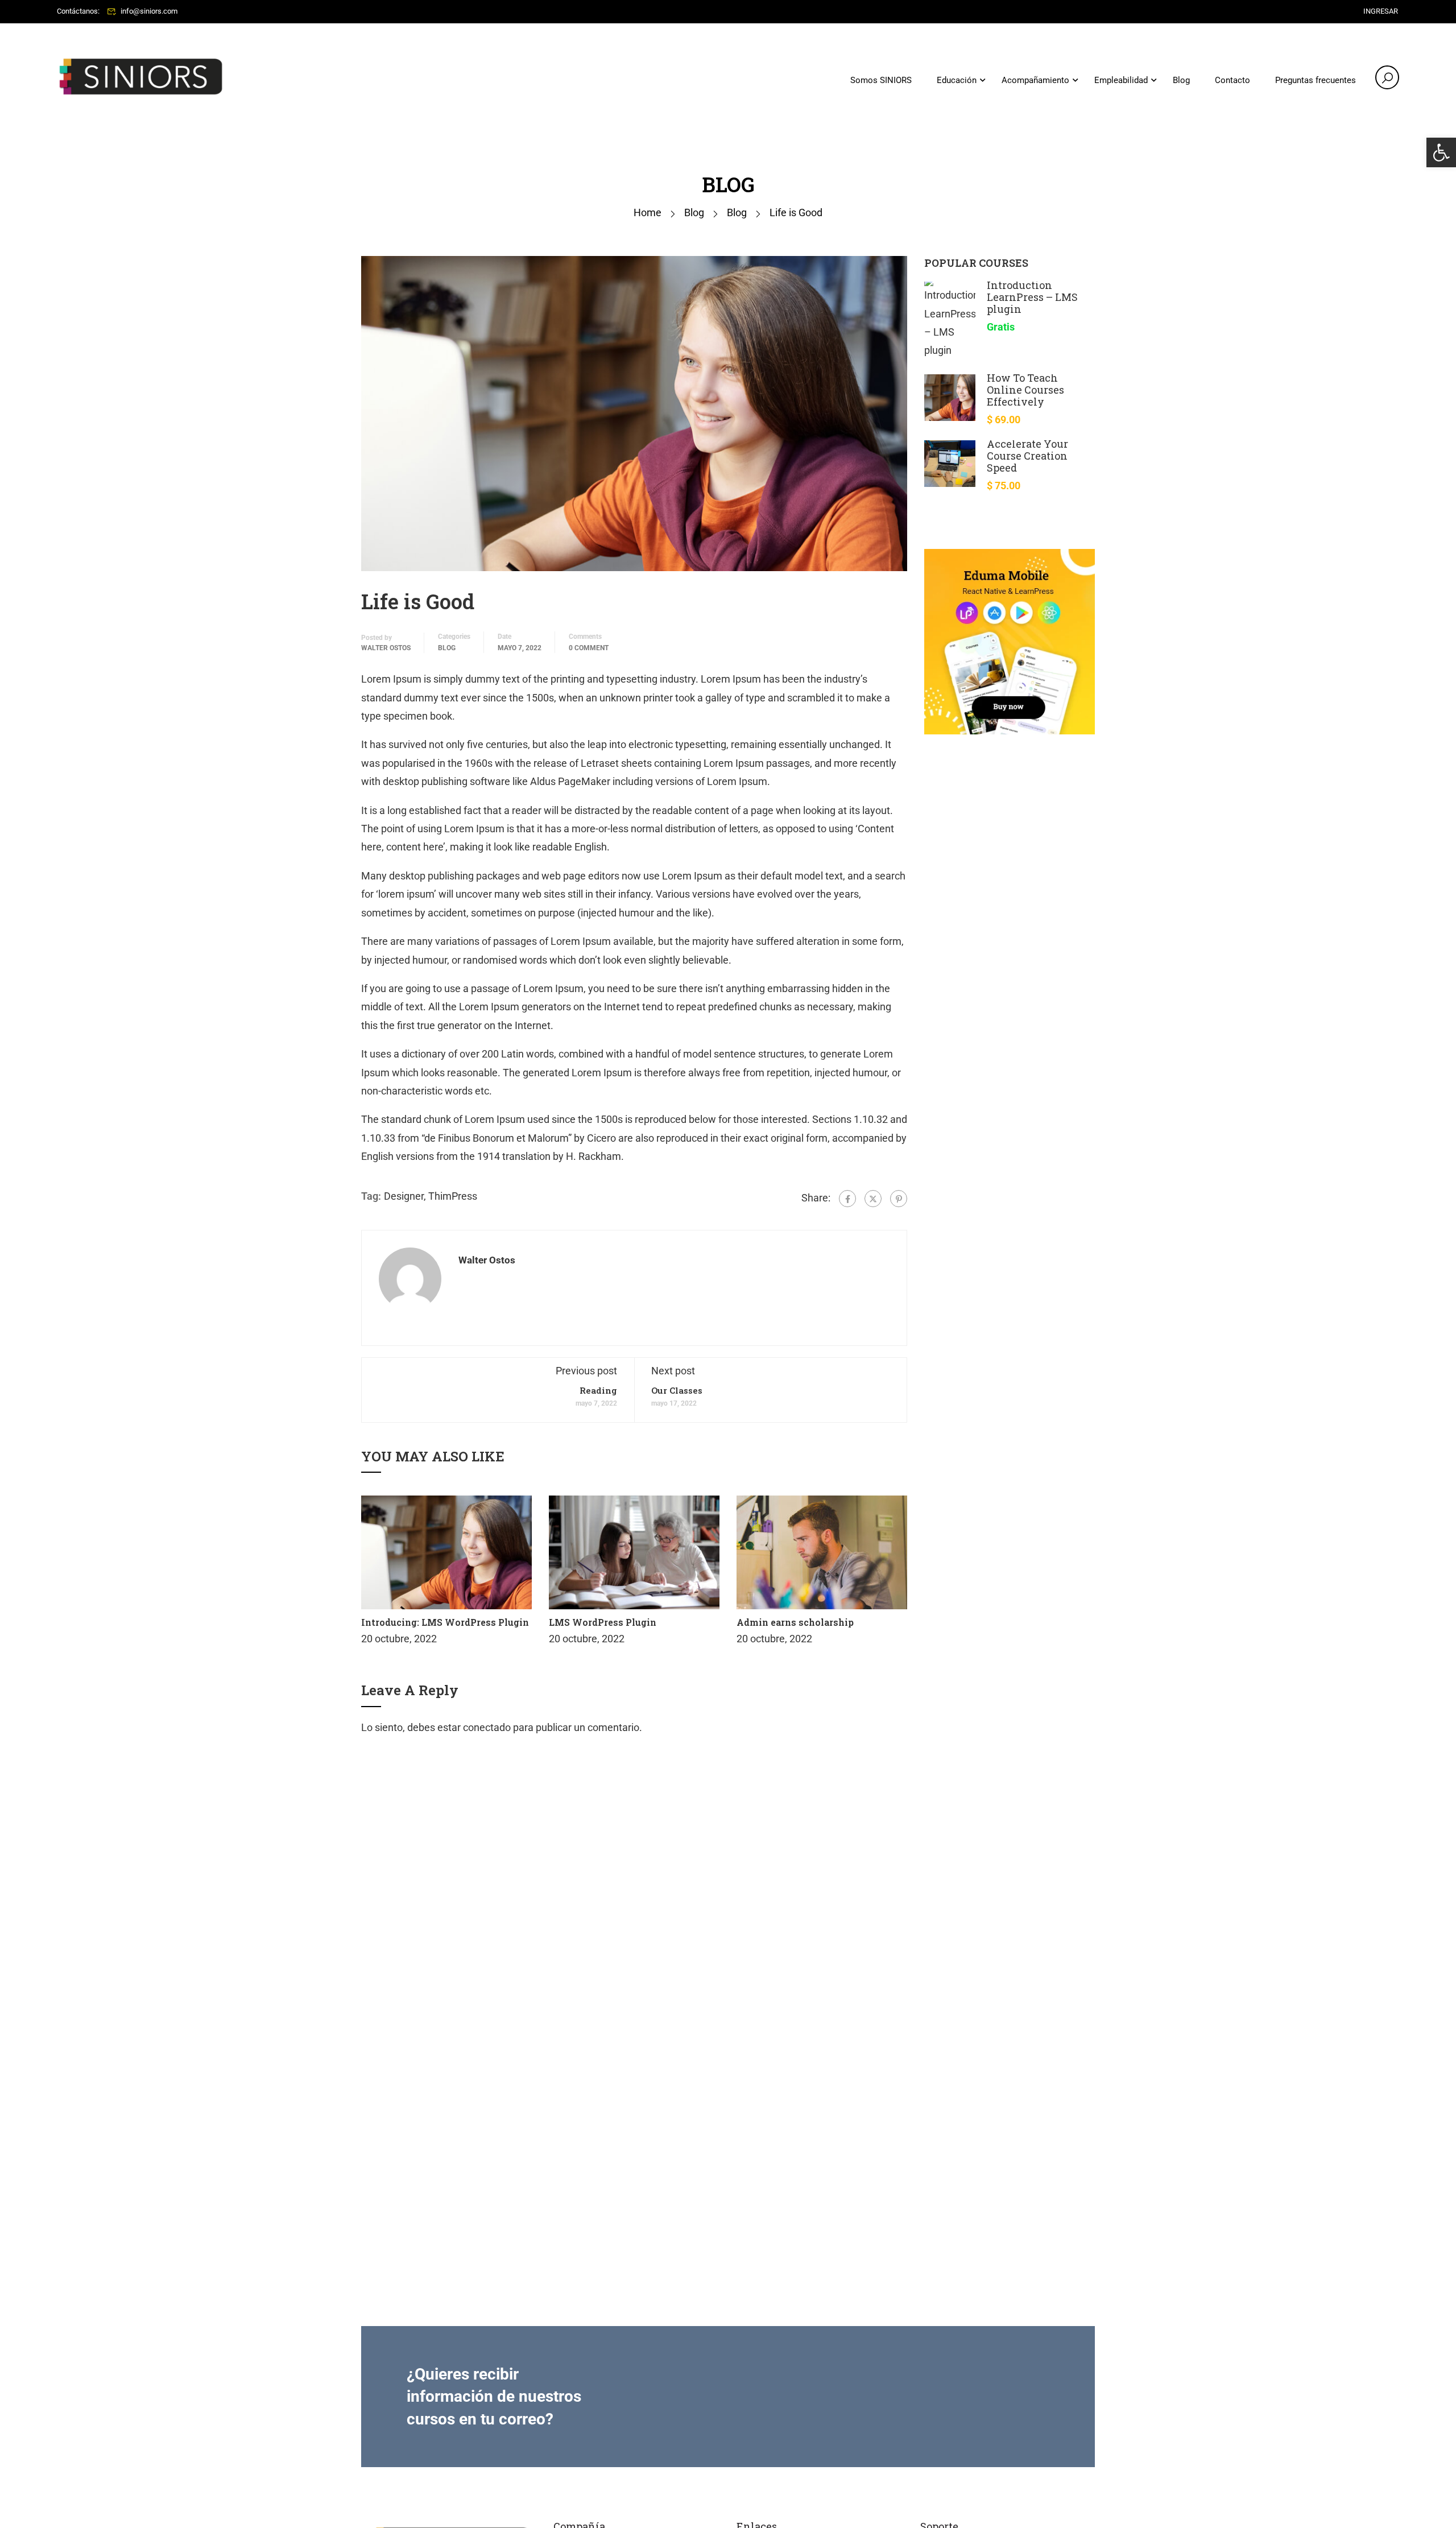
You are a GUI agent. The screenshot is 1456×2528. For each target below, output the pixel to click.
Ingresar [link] (1381, 11)
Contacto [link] (1232, 80)
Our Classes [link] (677, 1390)
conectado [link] (487, 1727)
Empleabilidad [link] (1121, 80)
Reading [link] (598, 1390)
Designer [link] (404, 1196)
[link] (1441, 152)
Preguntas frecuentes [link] (1316, 80)
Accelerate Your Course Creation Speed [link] (1027, 456)
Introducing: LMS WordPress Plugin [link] (445, 1622)
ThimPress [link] (453, 1196)
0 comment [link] (589, 648)
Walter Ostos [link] (386, 648)
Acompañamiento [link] (1035, 80)
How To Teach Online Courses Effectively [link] (1025, 390)
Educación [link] (957, 80)
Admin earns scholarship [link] (795, 1622)
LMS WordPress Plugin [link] (603, 1622)
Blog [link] (1181, 80)
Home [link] (648, 212)
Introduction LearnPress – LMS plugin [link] (1032, 297)
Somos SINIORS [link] (881, 80)
